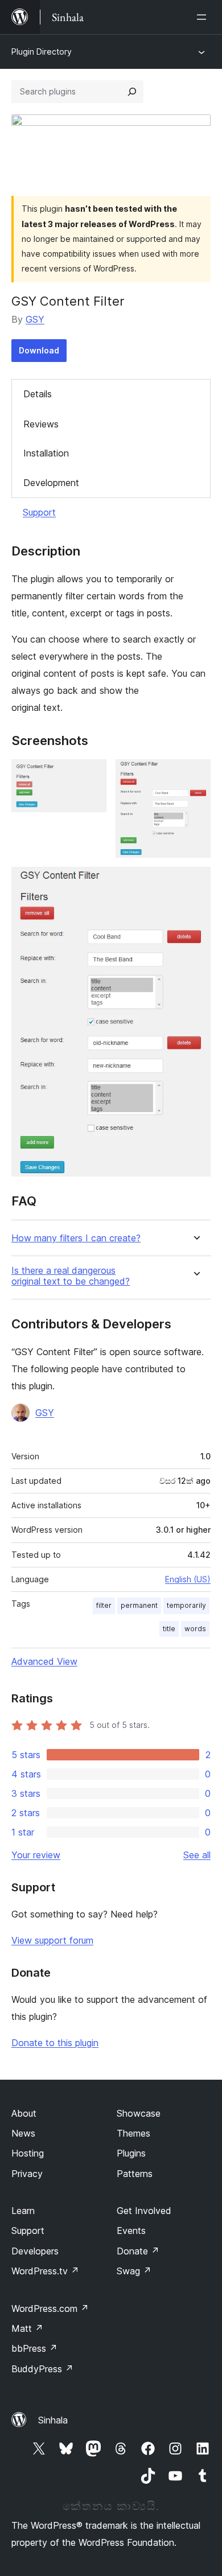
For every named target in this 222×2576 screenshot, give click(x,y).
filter (104, 1605)
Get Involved (144, 2211)
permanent (139, 1605)
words (195, 1629)
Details (38, 394)
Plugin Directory (42, 52)
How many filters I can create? (76, 1238)
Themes (133, 2133)
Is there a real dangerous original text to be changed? (71, 1276)
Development (51, 483)
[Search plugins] (132, 92)
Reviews (41, 424)
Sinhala (53, 2420)
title (169, 1629)
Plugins (131, 2153)
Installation (46, 453)
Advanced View (44, 1661)
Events (131, 2231)
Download (39, 350)
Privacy (27, 2174)
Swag (134, 2271)
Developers (35, 2251)
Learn (23, 2211)
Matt (27, 2328)
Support (39, 512)
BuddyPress (42, 2369)
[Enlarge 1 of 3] (91, 775)
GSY (35, 319)
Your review (36, 1855)
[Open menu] (204, 17)
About (24, 2113)
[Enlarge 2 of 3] (195, 775)
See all (197, 1855)
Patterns (135, 2174)
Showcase (139, 2113)
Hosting (28, 2153)
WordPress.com (50, 2308)
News (23, 2133)
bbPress (34, 2348)
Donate (138, 2251)
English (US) (188, 1579)
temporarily (186, 1605)
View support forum (52, 1940)
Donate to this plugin (55, 2043)
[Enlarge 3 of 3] (195, 882)
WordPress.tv (45, 2271)
